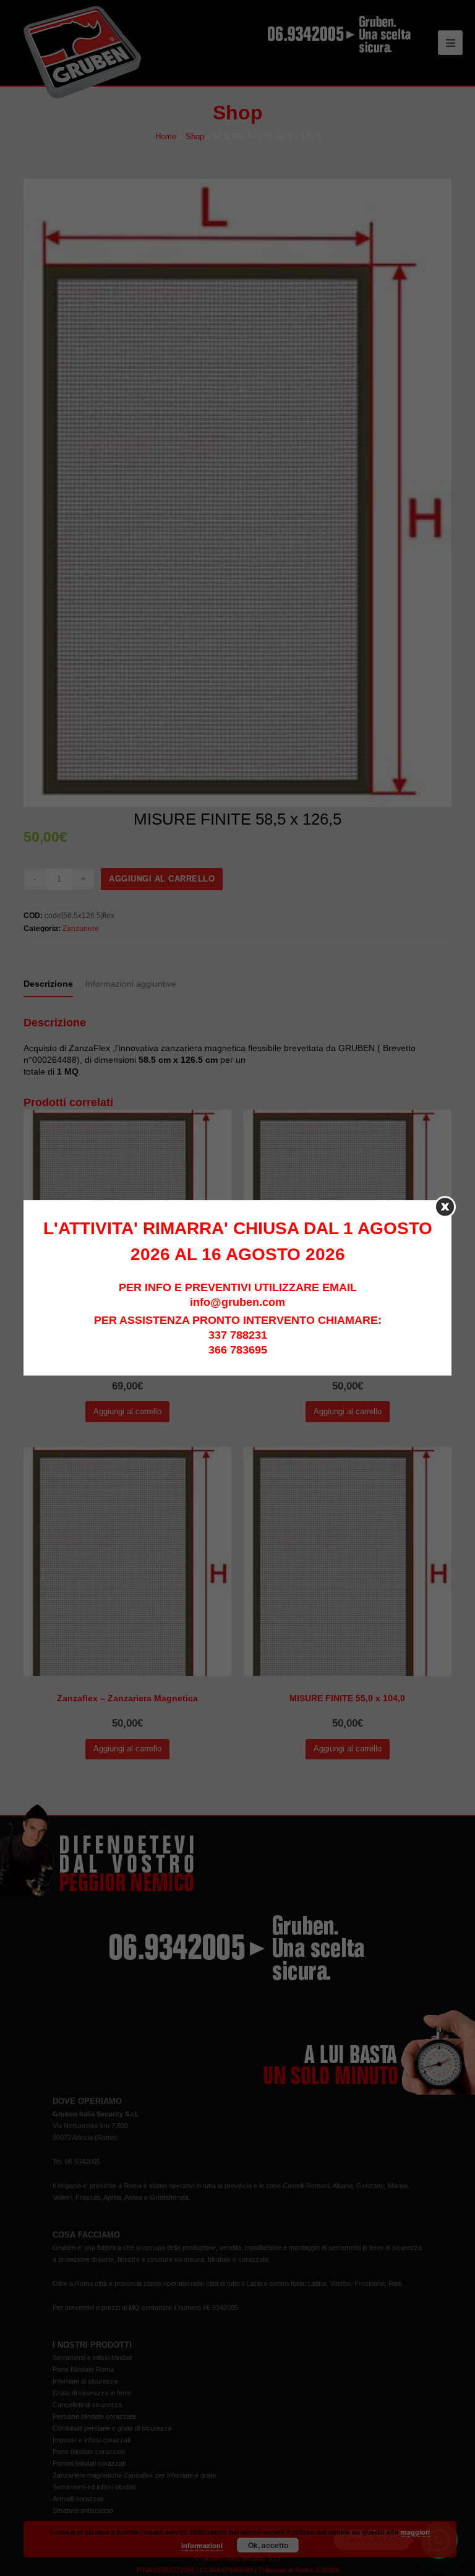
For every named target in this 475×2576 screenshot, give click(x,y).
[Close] (445, 1207)
